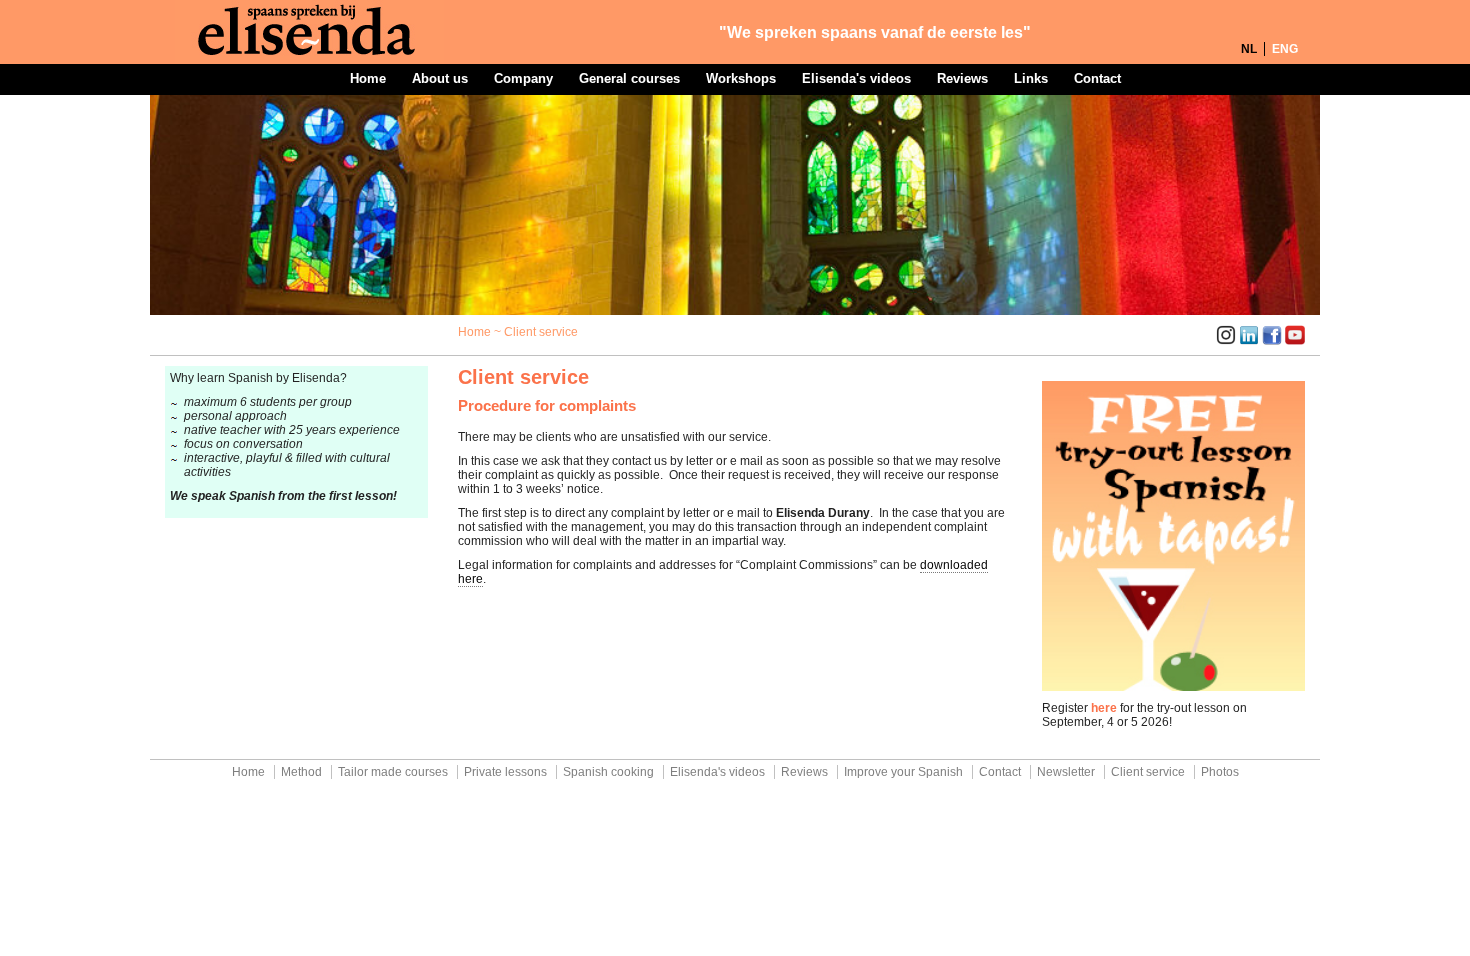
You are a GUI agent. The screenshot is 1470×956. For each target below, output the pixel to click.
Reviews (962, 78)
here (1104, 708)
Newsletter (1066, 772)
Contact (1097, 78)
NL (1249, 49)
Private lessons (505, 772)
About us (440, 78)
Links (1031, 78)
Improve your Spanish (903, 772)
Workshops (741, 78)
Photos (1220, 772)
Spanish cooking (608, 772)
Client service (1148, 772)
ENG (1285, 49)
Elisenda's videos (856, 78)
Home (368, 78)
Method (301, 772)
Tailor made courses (393, 772)
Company (523, 78)
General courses (629, 78)
